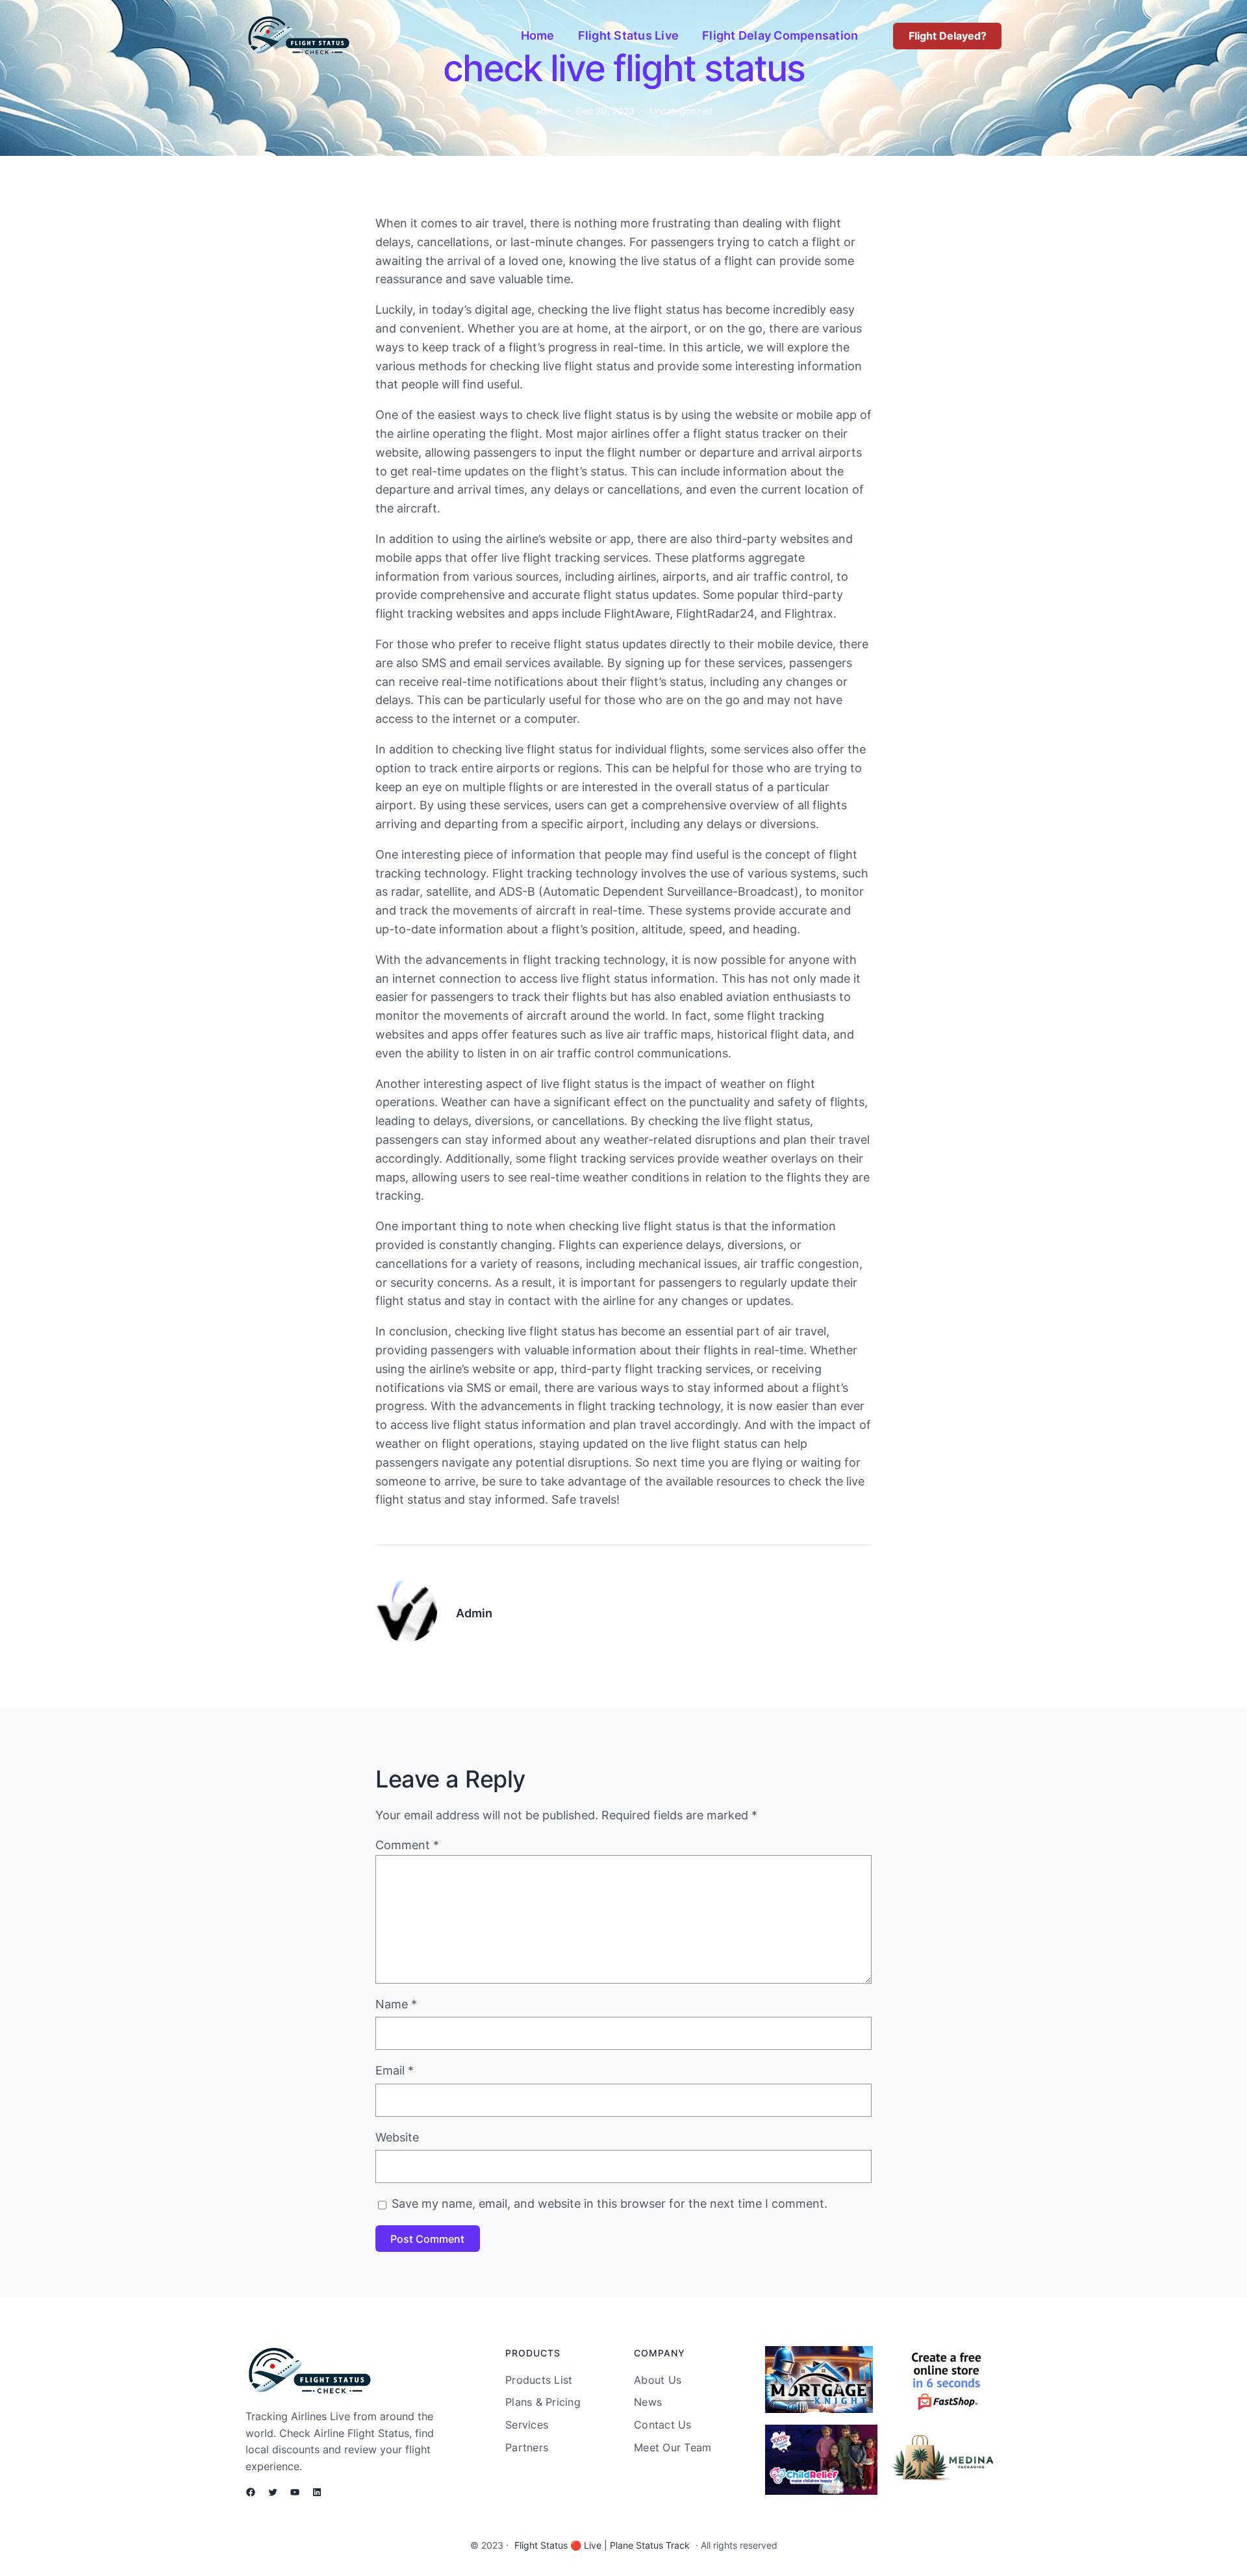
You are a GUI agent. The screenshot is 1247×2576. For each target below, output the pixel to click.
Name (396, 2004)
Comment (407, 1845)
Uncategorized (681, 111)
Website (397, 2137)
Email (395, 2070)
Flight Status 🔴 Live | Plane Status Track (602, 2545)
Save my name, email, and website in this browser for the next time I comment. (610, 2203)
